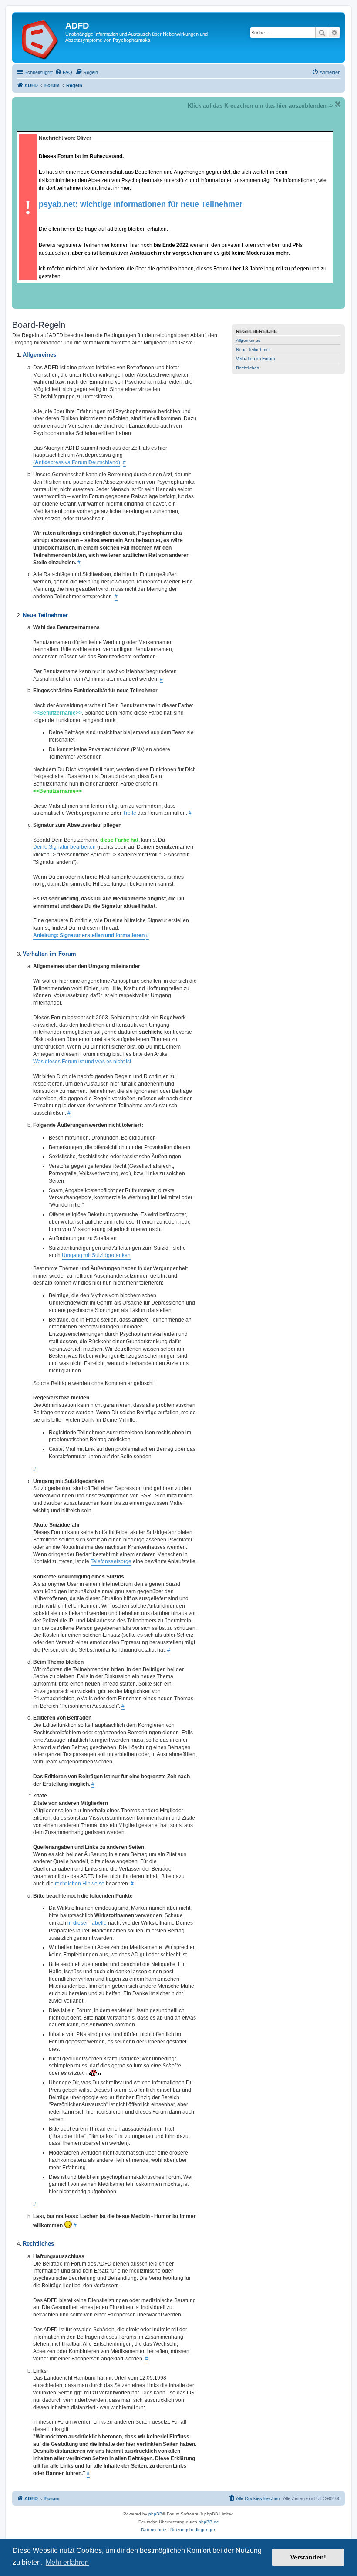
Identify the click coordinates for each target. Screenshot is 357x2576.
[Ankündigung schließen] (338, 104)
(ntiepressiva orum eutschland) (77, 462)
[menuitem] (64, 72)
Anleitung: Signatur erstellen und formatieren (89, 935)
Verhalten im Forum (255, 359)
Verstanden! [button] (308, 2557)
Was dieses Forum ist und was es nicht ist (82, 1062)
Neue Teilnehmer (253, 349)
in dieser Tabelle (87, 1923)
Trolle (130, 813)
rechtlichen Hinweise (80, 1884)
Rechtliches (248, 368)
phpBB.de (209, 2522)
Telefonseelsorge (111, 1561)
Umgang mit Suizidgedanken (96, 1255)
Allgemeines (248, 340)
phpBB (155, 2514)
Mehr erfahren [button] (67, 2562)
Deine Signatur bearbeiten (64, 847)
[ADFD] (40, 37)
